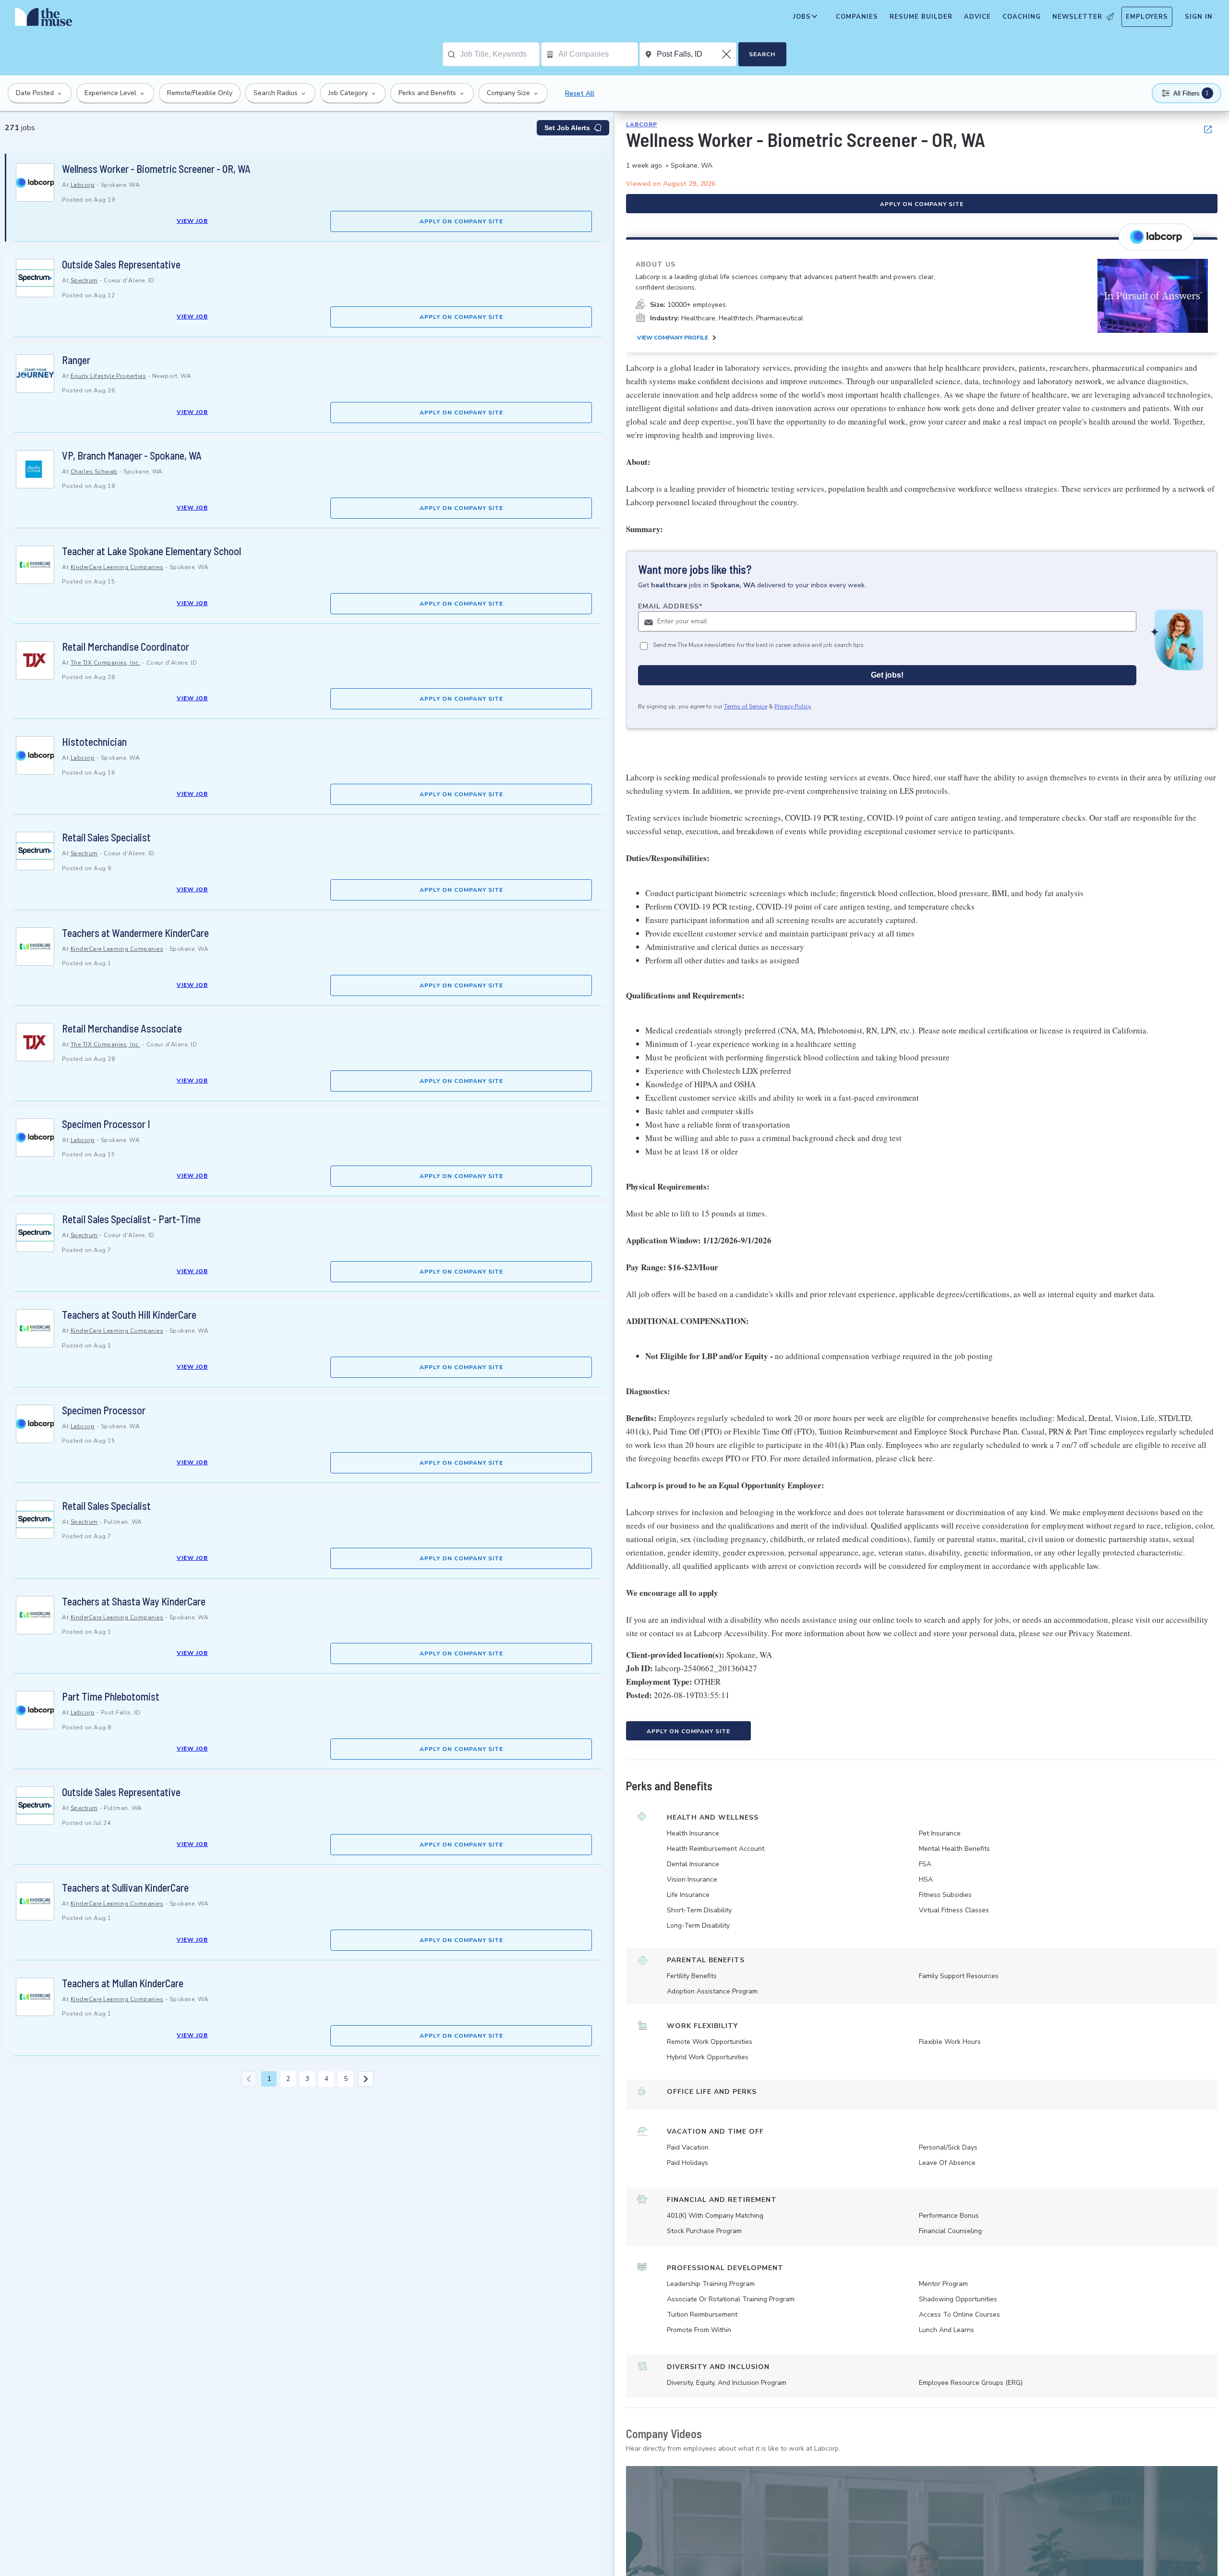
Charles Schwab (94, 472)
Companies (857, 17)
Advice (977, 17)
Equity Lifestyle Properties (108, 376)
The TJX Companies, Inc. (106, 663)
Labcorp (83, 185)
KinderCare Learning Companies (117, 567)
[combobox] (500, 54)
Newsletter (1077, 17)
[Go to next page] (366, 2079)
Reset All (580, 93)
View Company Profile (673, 338)
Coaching (1022, 17)
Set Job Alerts (567, 128)
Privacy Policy (793, 707)
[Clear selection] (727, 54)
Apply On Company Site (461, 221)
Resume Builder (921, 17)
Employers (1147, 17)
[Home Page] (44, 19)
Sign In (1199, 17)
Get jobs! (887, 675)
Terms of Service (746, 707)
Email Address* (670, 607)
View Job (192, 221)
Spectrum (84, 280)
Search (762, 54)
